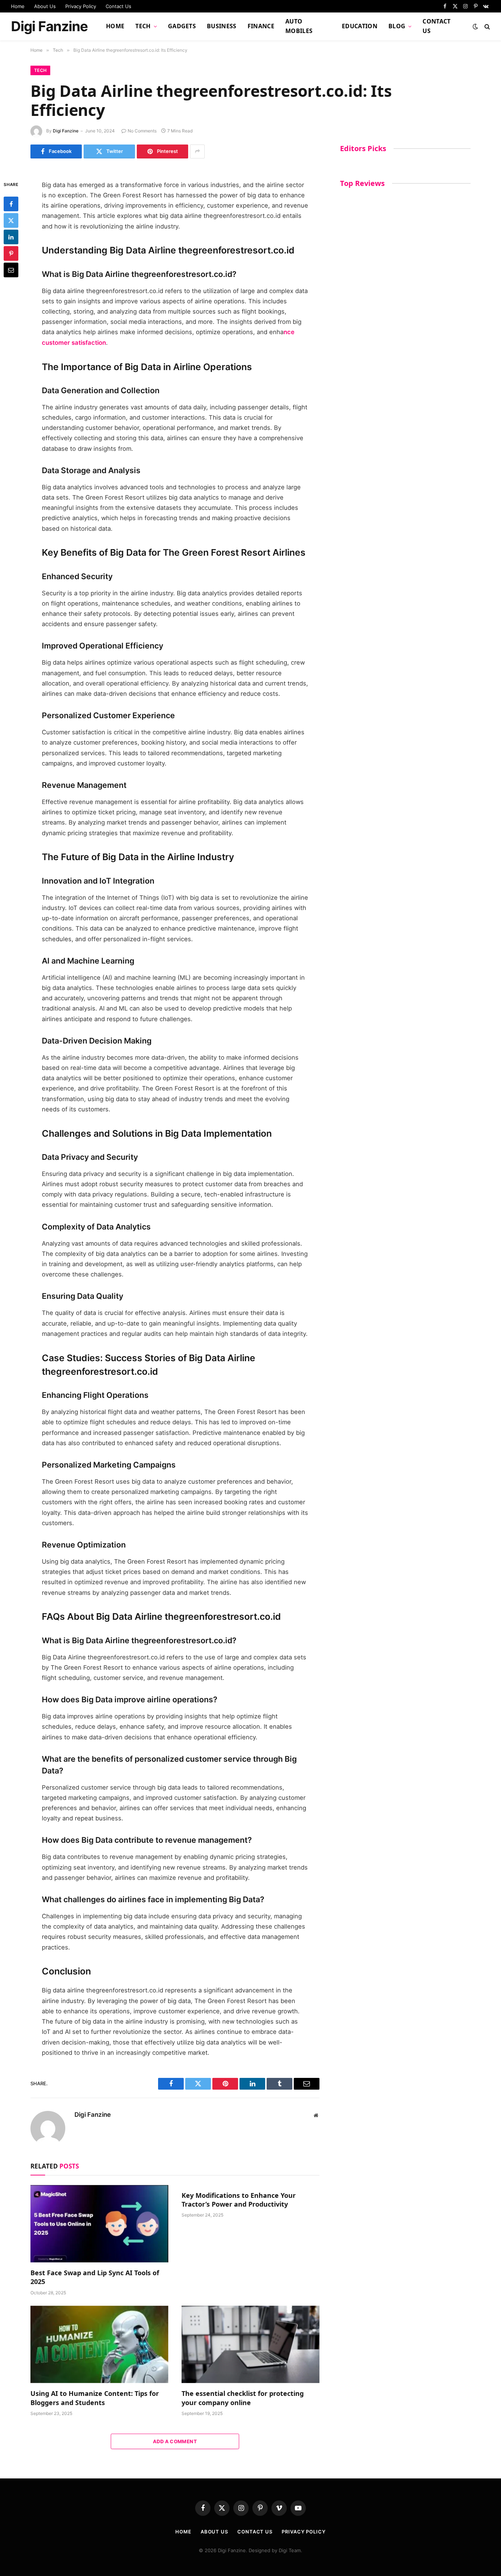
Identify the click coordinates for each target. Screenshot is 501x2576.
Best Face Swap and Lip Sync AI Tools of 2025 (95, 2277)
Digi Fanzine (66, 131)
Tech (143, 26)
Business (222, 26)
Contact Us (118, 6)
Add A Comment (175, 2441)
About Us (45, 6)
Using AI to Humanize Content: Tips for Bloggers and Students (95, 2398)
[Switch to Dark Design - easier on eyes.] (475, 26)
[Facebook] (11, 204)
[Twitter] (11, 220)
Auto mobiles (299, 26)
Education (360, 26)
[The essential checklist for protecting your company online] (251, 2345)
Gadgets (182, 26)
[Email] (11, 270)
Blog (397, 26)
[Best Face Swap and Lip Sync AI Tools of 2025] (99, 2224)
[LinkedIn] (11, 237)
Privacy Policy (81, 6)
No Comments (142, 131)
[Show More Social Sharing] (197, 151)
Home (18, 6)
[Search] (487, 27)
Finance (261, 26)
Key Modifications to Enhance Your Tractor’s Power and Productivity (239, 2200)
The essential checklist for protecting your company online (243, 2398)
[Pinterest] (11, 253)
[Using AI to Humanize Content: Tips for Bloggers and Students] (99, 2345)
